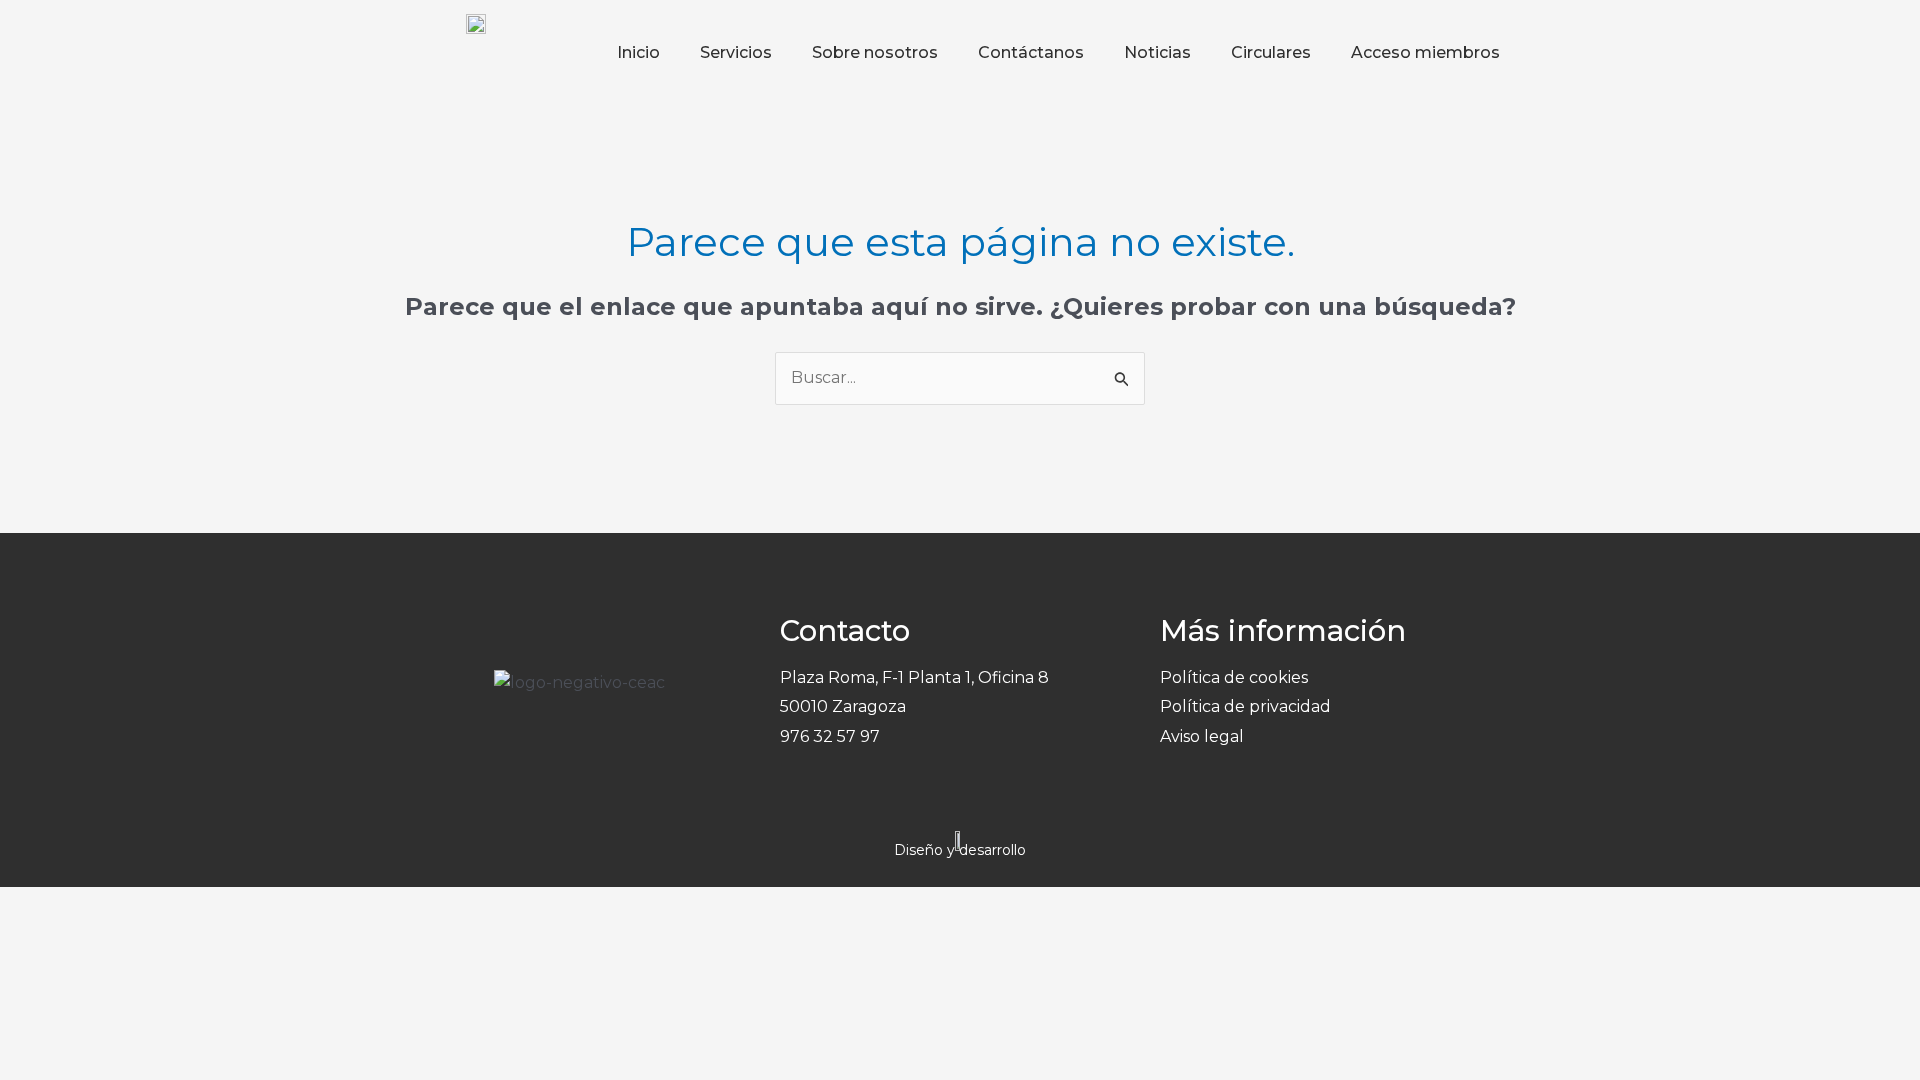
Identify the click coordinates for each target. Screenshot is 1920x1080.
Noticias (1157, 52)
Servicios (736, 52)
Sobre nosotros (875, 52)
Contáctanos (1031, 52)
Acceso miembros (1425, 52)
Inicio (638, 52)
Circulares (1271, 52)
